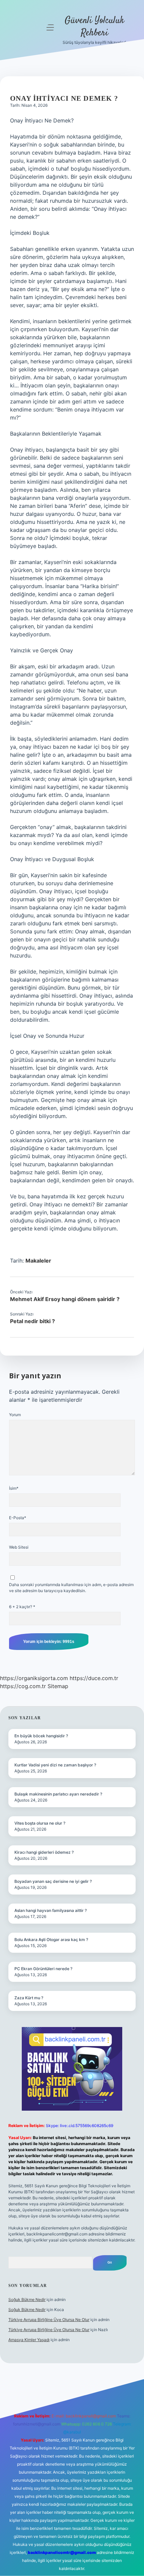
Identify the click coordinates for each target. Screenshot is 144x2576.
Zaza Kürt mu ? (29, 1998)
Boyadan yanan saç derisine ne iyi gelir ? (53, 1881)
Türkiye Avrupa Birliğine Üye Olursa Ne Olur (49, 2320)
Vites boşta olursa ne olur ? (40, 1823)
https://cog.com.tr (23, 1686)
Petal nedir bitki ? (32, 1321)
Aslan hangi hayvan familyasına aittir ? (51, 1910)
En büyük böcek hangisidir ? (41, 1736)
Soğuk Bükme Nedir (27, 2299)
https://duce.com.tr (94, 1678)
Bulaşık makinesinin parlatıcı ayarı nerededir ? (58, 1794)
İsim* (14, 1488)
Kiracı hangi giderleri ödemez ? (44, 1852)
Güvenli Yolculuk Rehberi (94, 27)
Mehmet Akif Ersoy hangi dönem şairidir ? (65, 1299)
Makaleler (38, 1261)
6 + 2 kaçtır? (22, 1607)
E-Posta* (18, 1518)
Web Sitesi (19, 1547)
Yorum (15, 1415)
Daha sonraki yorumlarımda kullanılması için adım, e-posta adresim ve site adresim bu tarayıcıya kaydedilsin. (71, 1588)
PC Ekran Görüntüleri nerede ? (43, 1969)
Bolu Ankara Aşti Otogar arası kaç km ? (51, 1940)
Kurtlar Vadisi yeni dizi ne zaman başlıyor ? (55, 1765)
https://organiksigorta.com (34, 1678)
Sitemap (58, 1686)
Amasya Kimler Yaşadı (29, 2340)
